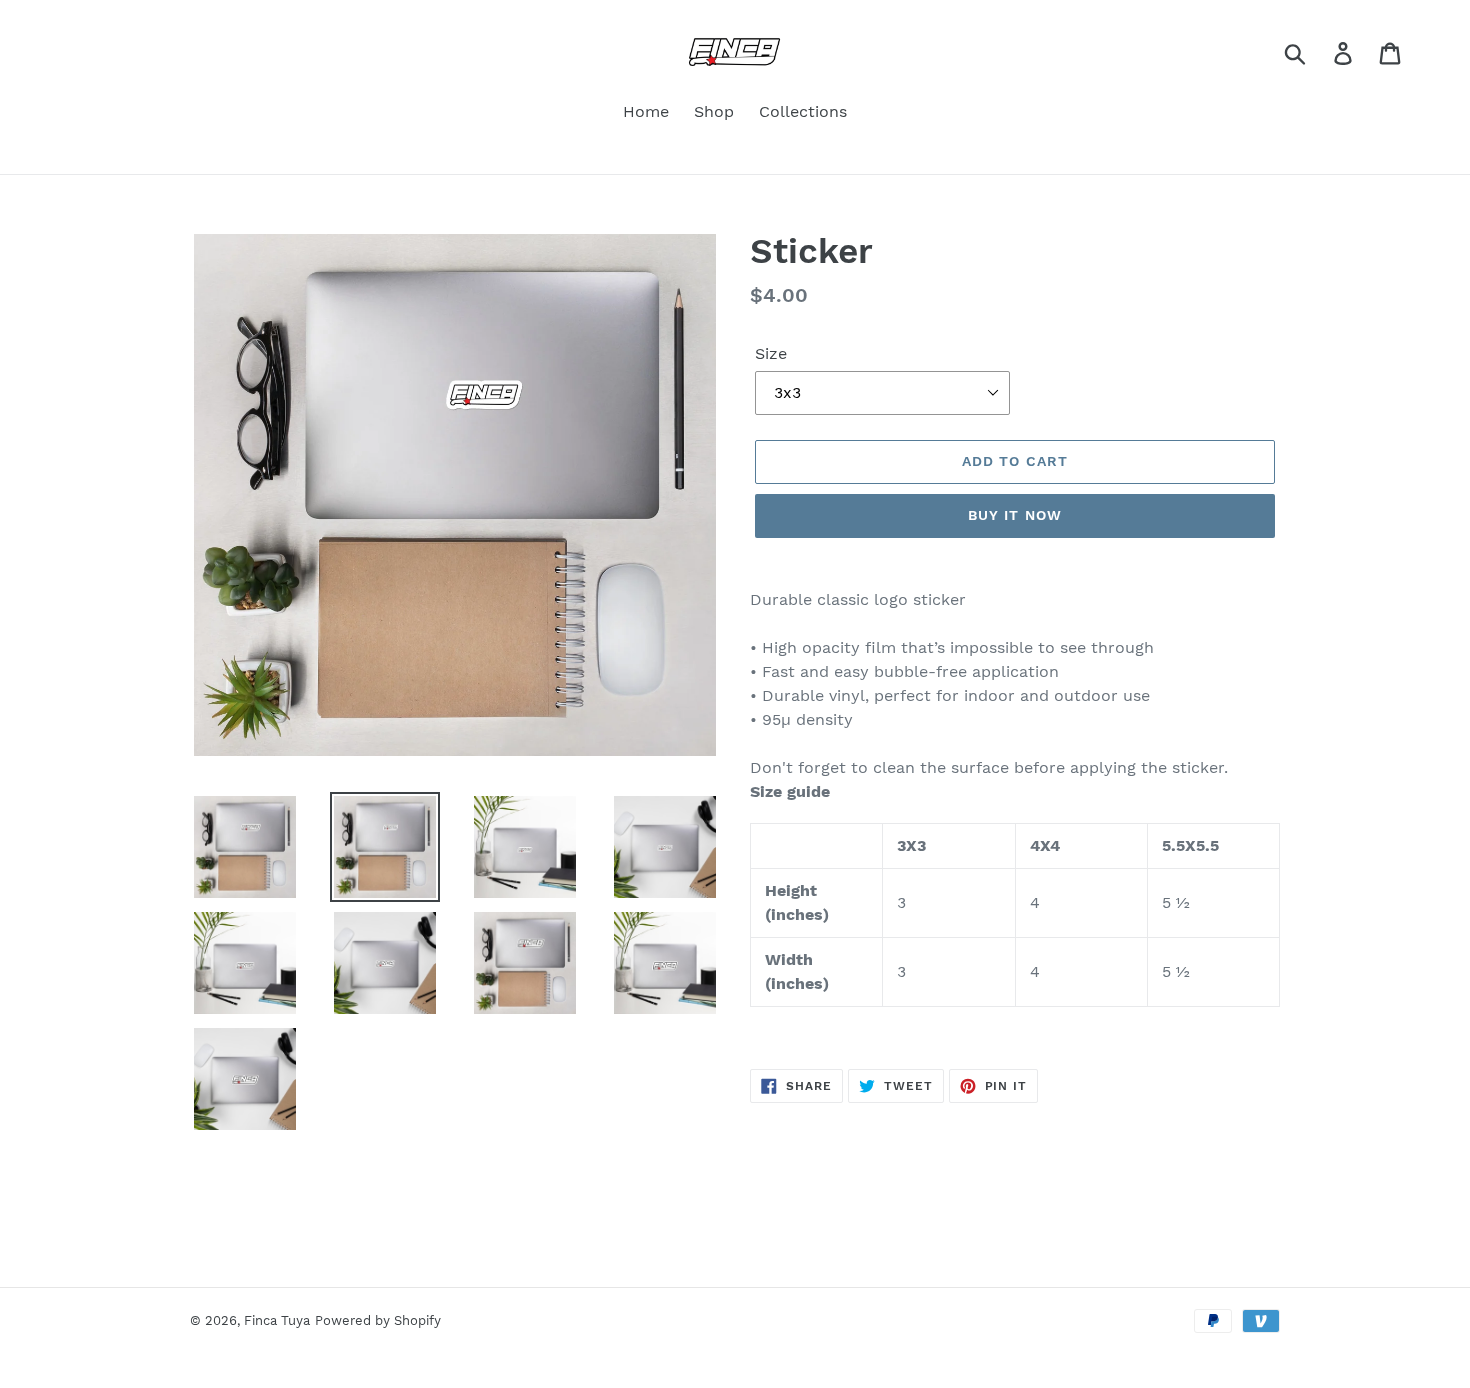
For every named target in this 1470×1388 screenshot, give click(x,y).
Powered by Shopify (378, 1320)
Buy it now (1015, 515)
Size (771, 353)
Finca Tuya (277, 1320)
